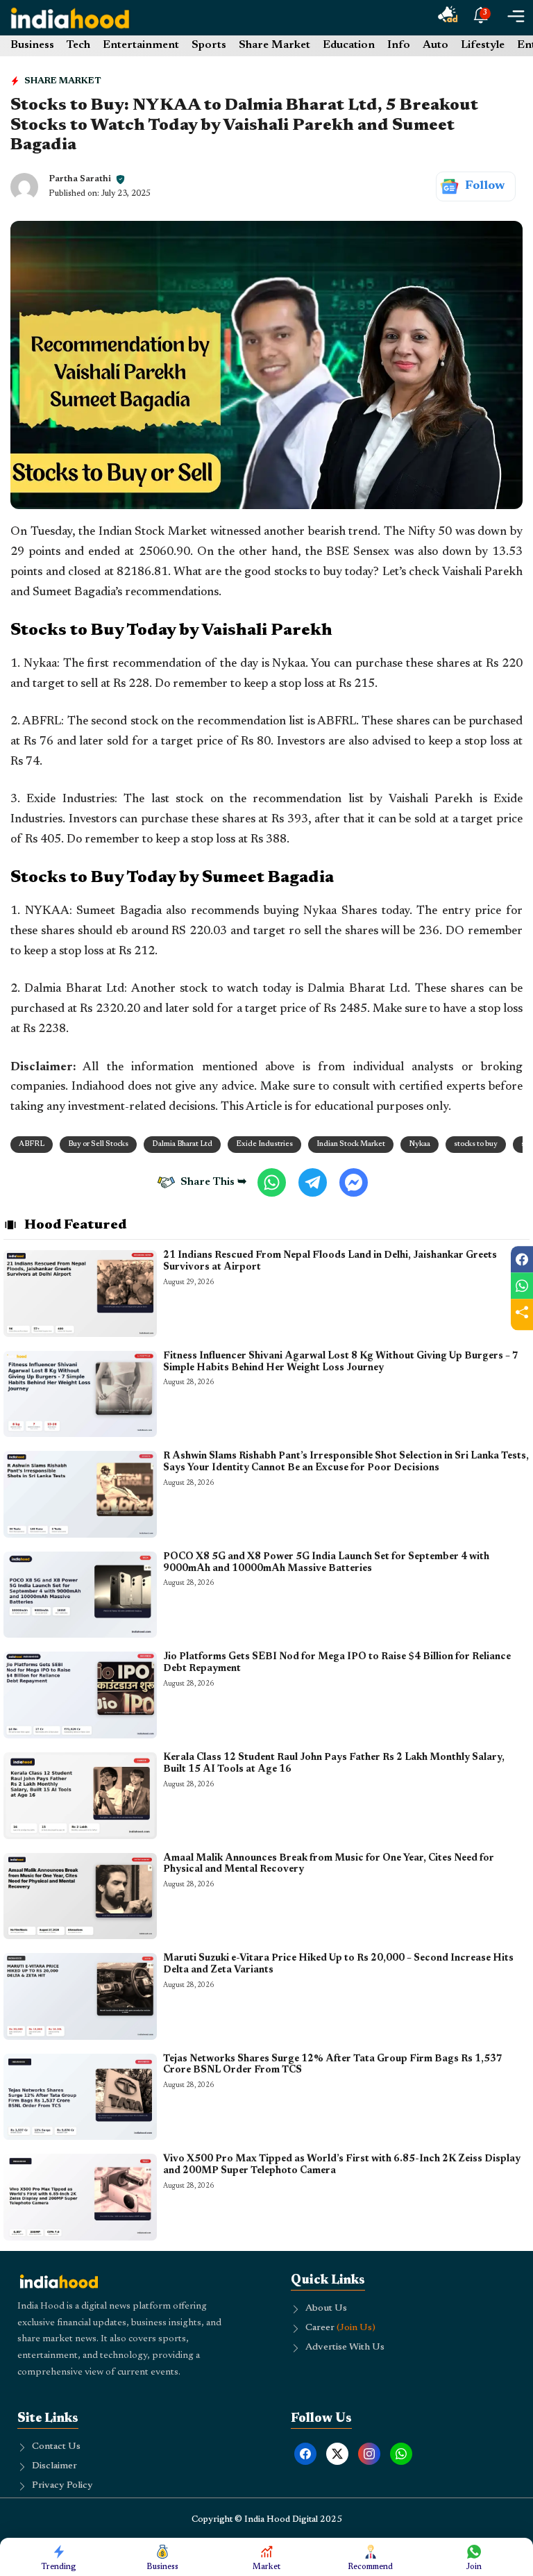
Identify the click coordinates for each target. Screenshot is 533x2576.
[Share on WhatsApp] (522, 1286)
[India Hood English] (70, 18)
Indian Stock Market (351, 1144)
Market (266, 2567)
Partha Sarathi (80, 179)
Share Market (274, 45)
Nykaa (420, 1144)
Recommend (370, 2567)
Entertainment (141, 45)
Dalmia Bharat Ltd (182, 1144)
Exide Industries (264, 1144)
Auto (435, 45)
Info (399, 45)
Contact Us (56, 2447)
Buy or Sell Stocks (98, 1144)
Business (32, 45)
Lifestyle (483, 45)
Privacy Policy (62, 2486)
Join (474, 2567)
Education (349, 45)
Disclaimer (54, 2466)
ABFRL (32, 1144)
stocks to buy (476, 1144)
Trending (59, 2567)
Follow (485, 186)
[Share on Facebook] (522, 1259)
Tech (78, 45)
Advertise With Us (345, 2348)
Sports (209, 45)
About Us (326, 2309)
